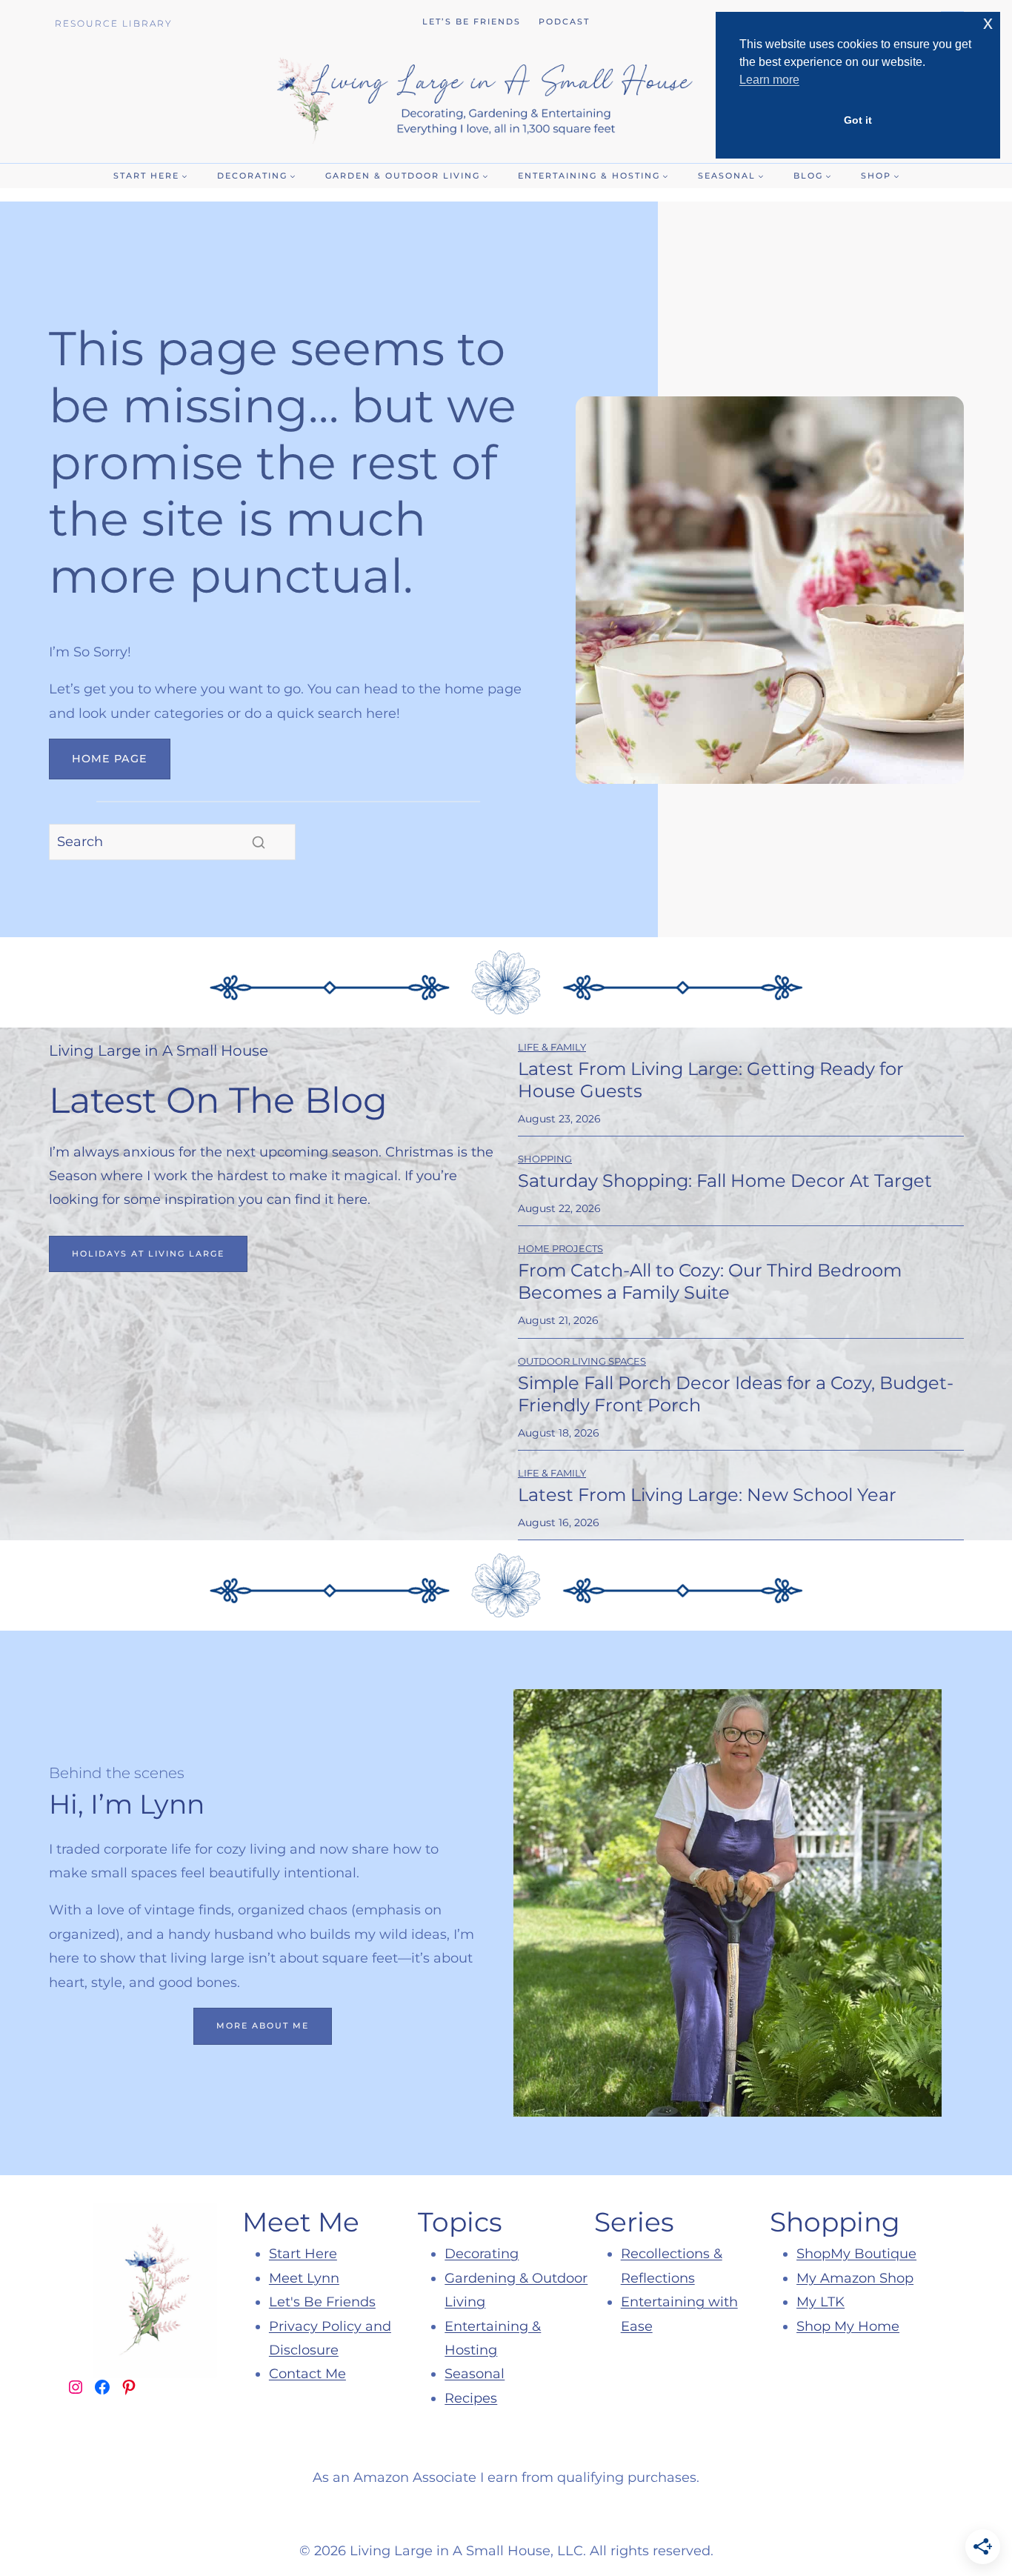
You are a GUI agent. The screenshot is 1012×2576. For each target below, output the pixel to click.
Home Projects (560, 1248)
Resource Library (114, 23)
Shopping (545, 1159)
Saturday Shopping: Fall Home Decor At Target (725, 1181)
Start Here (303, 2254)
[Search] (259, 842)
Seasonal (475, 2374)
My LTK (820, 2302)
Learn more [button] (769, 80)
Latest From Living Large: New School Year (707, 1495)
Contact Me (307, 2374)
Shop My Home (848, 2326)
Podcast (564, 21)
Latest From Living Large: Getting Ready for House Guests (711, 1080)
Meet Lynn (304, 2278)
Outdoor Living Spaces (582, 1361)
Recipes (471, 2398)
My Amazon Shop (855, 2278)
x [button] (988, 23)
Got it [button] (858, 120)
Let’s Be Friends (472, 21)
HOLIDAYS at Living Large (148, 1254)
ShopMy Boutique (856, 2254)
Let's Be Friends (322, 2302)
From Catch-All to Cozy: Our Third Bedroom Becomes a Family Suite (710, 1281)
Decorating (482, 2254)
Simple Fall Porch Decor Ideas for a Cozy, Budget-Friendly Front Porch (736, 1394)
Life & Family (552, 1047)
